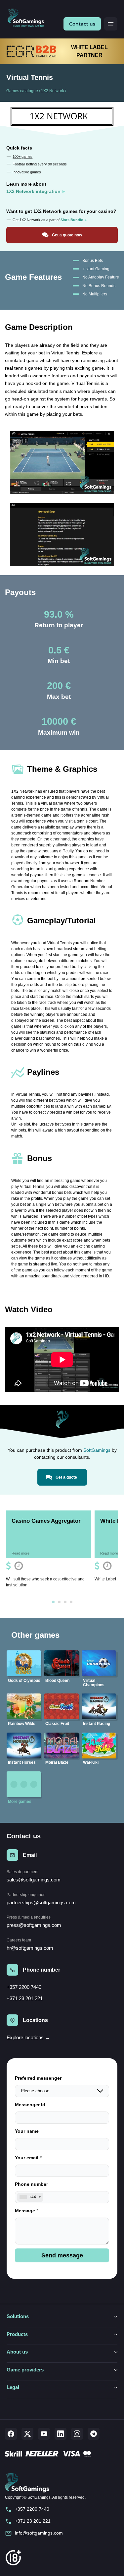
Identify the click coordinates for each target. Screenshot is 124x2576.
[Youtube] (44, 2434)
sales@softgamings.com (34, 1880)
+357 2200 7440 (24, 1987)
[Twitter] (27, 2434)
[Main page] (28, 18)
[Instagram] (77, 2434)
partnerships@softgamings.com (41, 1902)
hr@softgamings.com (30, 1948)
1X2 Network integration (33, 191)
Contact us (82, 24)
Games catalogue (22, 91)
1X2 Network (53, 91)
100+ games (22, 156)
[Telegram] (94, 2434)
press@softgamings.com (34, 1925)
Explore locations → (28, 2037)
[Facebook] (11, 2434)
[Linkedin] (61, 2434)
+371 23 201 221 (25, 1998)
